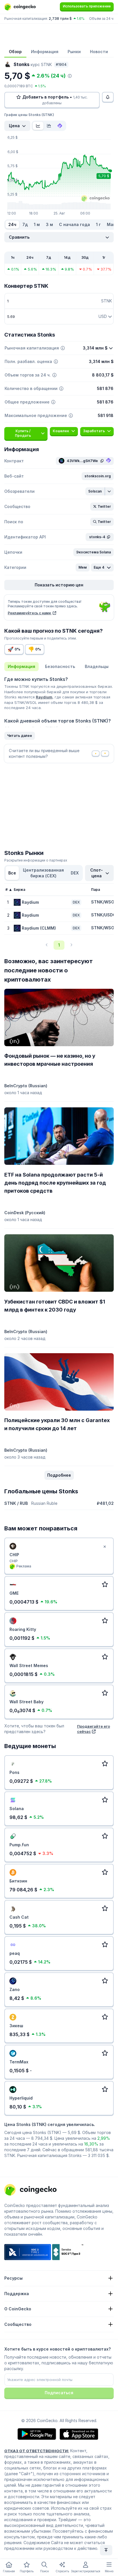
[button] (98, 476)
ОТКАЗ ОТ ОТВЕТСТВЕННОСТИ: (37, 2451)
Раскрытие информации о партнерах (36, 860)
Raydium (44, 697)
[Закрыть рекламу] (105, 1547)
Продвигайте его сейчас (94, 1729)
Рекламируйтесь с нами (30, 613)
